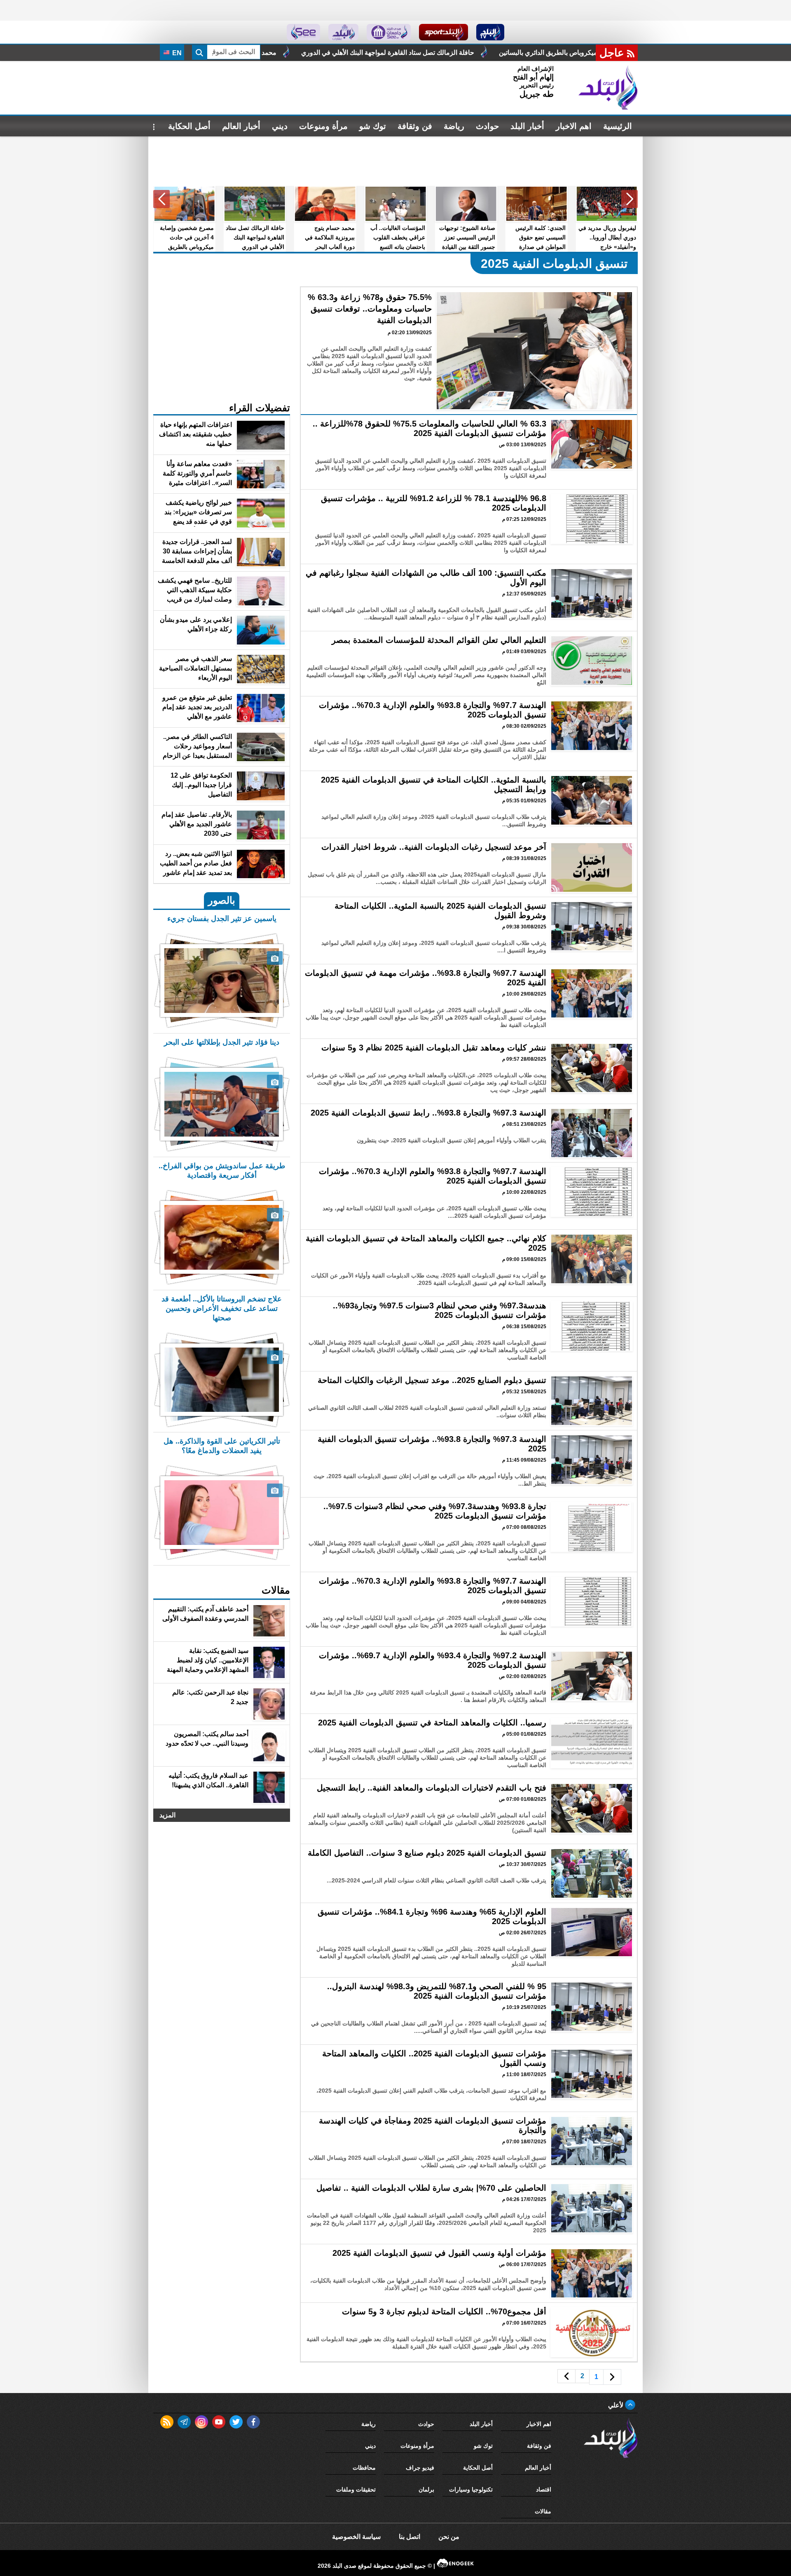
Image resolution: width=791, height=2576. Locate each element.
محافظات (364, 2468)
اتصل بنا (410, 2537)
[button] (630, 199)
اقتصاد (544, 2489)
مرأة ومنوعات (323, 126)
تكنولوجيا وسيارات (471, 2489)
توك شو (373, 126)
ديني (280, 126)
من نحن (449, 2537)
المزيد (167, 1815)
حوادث (487, 126)
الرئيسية (618, 126)
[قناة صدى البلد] (490, 32)
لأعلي (617, 2405)
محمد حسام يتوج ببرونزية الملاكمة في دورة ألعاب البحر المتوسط (408, 53)
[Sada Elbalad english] (303, 32)
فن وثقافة (415, 126)
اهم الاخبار (574, 126)
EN (176, 53)
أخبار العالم (241, 126)
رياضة (454, 126)
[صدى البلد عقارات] (343, 32)
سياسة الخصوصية (356, 2537)
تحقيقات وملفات (356, 2489)
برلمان (426, 2489)
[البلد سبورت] (443, 32)
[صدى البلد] (608, 88)
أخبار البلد (527, 126)
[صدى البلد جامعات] (389, 32)
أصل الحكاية (189, 126)
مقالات (543, 2511)
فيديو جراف (420, 2468)
